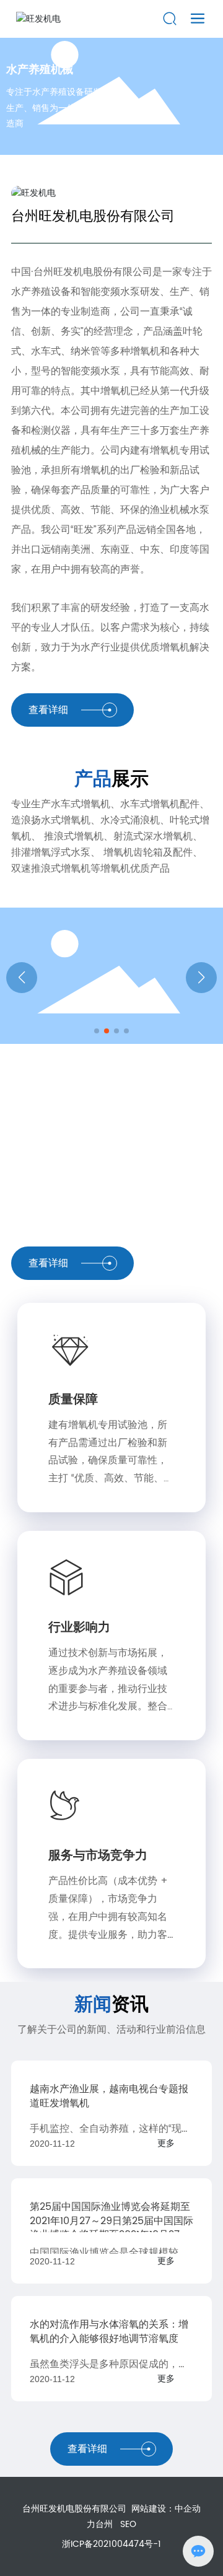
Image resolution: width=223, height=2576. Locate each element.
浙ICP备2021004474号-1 (111, 2544)
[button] (97, 1031)
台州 (104, 2524)
